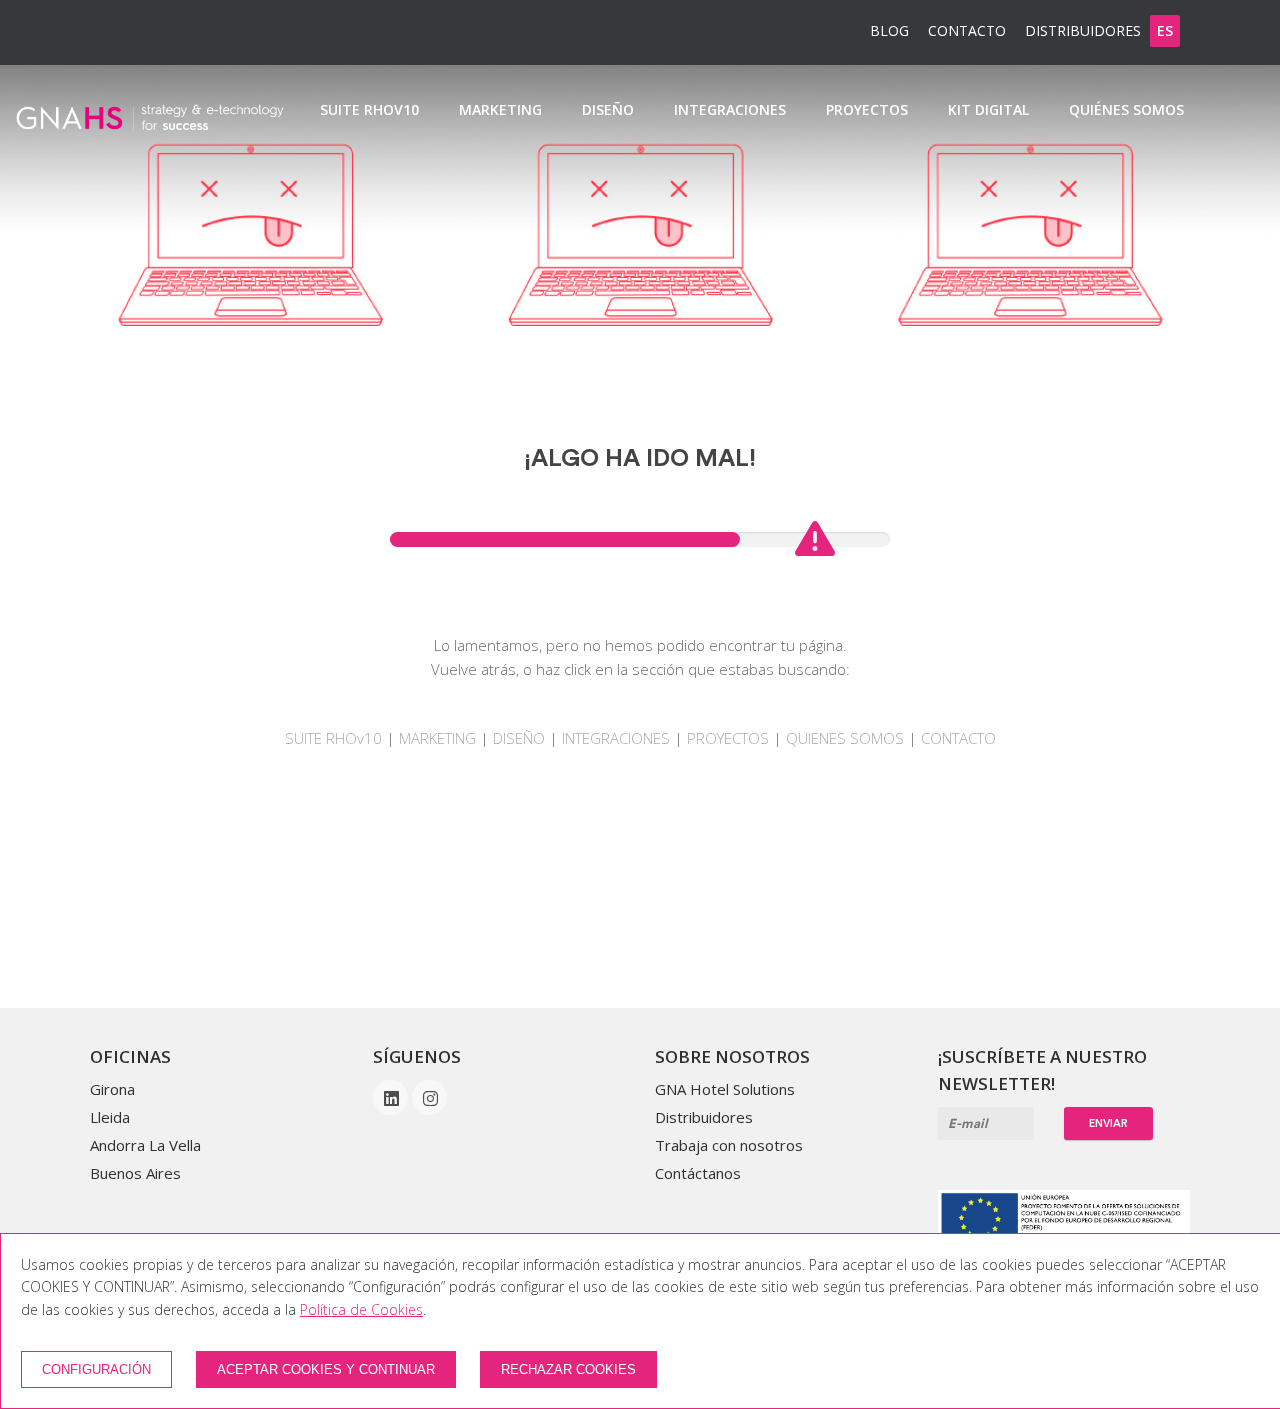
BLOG (889, 30)
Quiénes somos (1126, 109)
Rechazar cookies (568, 1369)
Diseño (608, 109)
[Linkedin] (392, 1099)
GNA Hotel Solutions (725, 1089)
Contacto (967, 30)
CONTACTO (958, 738)
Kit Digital (988, 109)
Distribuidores (1083, 30)
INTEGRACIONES (616, 738)
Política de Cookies (361, 1309)
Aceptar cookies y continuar (326, 1369)
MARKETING (439, 738)
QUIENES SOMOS (845, 738)
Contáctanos (698, 1173)
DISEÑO (519, 738)
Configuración (96, 1369)
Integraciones (730, 109)
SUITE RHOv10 (369, 109)
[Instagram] (429, 1099)
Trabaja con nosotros (729, 1145)
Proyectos (867, 109)
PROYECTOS (730, 738)
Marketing (500, 109)
